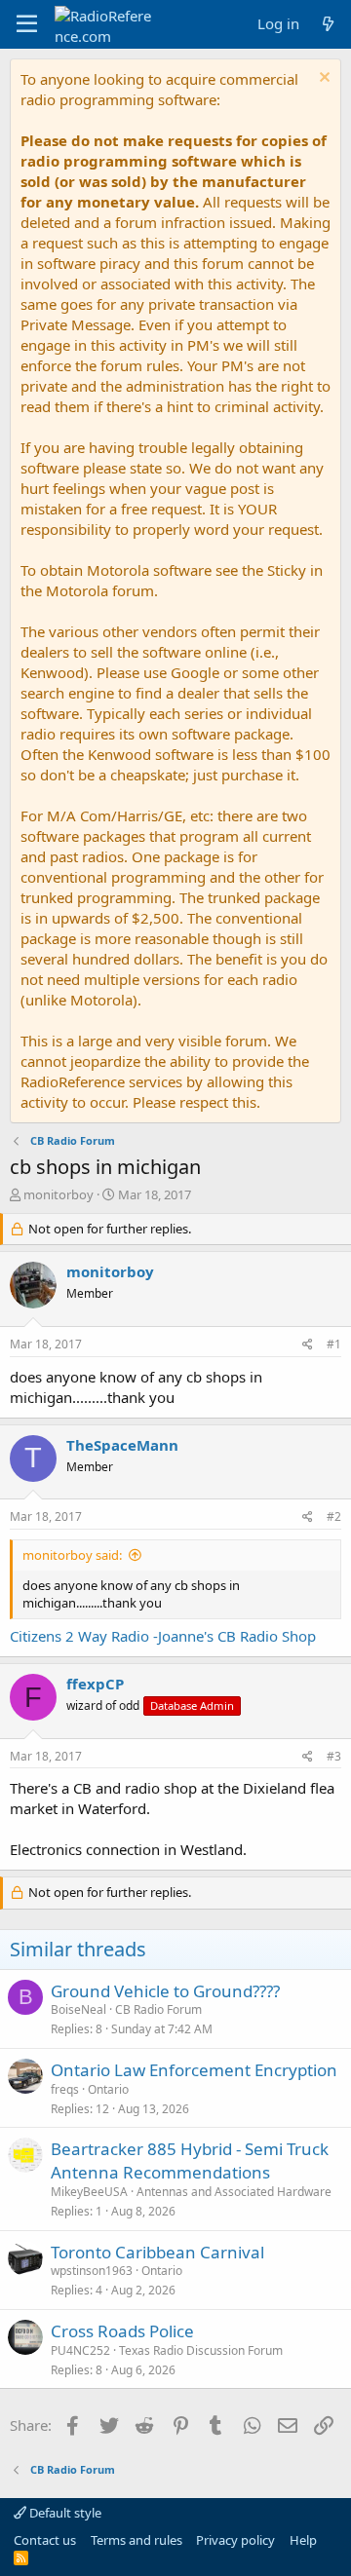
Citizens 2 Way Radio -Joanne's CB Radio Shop (163, 1636)
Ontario (108, 2089)
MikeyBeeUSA (89, 2192)
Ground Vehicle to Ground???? (165, 1991)
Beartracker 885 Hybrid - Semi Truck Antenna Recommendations (190, 2160)
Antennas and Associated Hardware (234, 2192)
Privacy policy (235, 2540)
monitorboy (58, 1194)
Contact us (45, 2540)
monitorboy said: (72, 1555)
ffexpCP (95, 1684)
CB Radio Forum (158, 2009)
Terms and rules (136, 2540)
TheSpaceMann (122, 1445)
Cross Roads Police (122, 2331)
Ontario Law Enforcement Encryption (194, 2070)
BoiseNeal (78, 2009)
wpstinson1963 (92, 2271)
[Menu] (27, 24)
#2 (334, 1516)
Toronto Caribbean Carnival (157, 2252)
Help (303, 2540)
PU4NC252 (80, 2350)
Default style (64, 2513)
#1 (334, 1344)
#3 (334, 1756)
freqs (65, 2089)
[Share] (308, 1345)
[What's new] (328, 24)
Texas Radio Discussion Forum (201, 2350)
